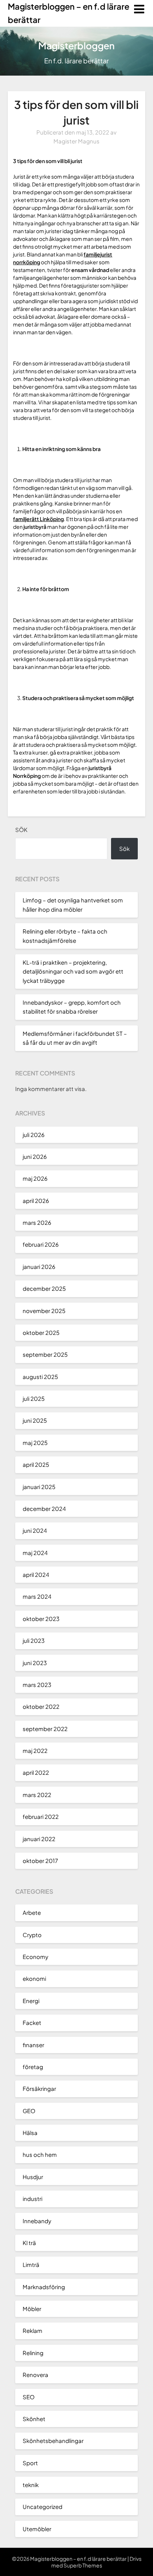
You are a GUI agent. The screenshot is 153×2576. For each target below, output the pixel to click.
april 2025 (36, 1464)
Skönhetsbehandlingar (53, 2441)
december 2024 (44, 1509)
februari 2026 (41, 1244)
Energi (31, 2001)
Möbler (32, 2309)
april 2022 (36, 1772)
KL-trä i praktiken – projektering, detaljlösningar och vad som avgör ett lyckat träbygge (73, 971)
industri (32, 2199)
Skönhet (34, 2419)
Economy (35, 1957)
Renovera (35, 2375)
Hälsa (30, 2133)
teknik (31, 2485)
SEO (29, 2397)
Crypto (32, 1935)
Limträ (31, 2265)
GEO (29, 2111)
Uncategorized (43, 2507)
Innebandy (37, 2221)
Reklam (32, 2330)
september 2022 (45, 1729)
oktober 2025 (41, 1332)
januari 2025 (39, 1487)
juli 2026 (34, 1135)
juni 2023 (35, 1663)
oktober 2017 (40, 1861)
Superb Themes (83, 2565)
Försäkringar (39, 2088)
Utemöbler (37, 2529)
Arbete (32, 1912)
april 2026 (36, 1201)
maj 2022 (35, 1751)
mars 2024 (37, 1596)
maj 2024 (35, 1553)
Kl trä (29, 2243)
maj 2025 (35, 1443)
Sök (21, 830)
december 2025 (44, 1288)
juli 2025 (34, 1398)
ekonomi (34, 1978)
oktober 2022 (41, 1706)
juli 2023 (34, 1640)
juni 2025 (35, 1420)
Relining (33, 2353)
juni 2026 (35, 1156)
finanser (33, 2045)
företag (33, 2067)
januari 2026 (39, 1267)
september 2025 (45, 1354)
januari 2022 (39, 1839)
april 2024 (36, 1574)
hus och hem (40, 2154)
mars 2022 (37, 1795)
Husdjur (33, 2177)
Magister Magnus (76, 141)
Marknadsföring (44, 2287)
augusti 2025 (40, 1377)
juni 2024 (35, 1530)
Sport (30, 2463)
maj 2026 (35, 1178)
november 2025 (44, 1311)
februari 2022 (41, 1816)
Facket (32, 2023)
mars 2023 (37, 1685)
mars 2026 (37, 1222)
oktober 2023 (41, 1619)
